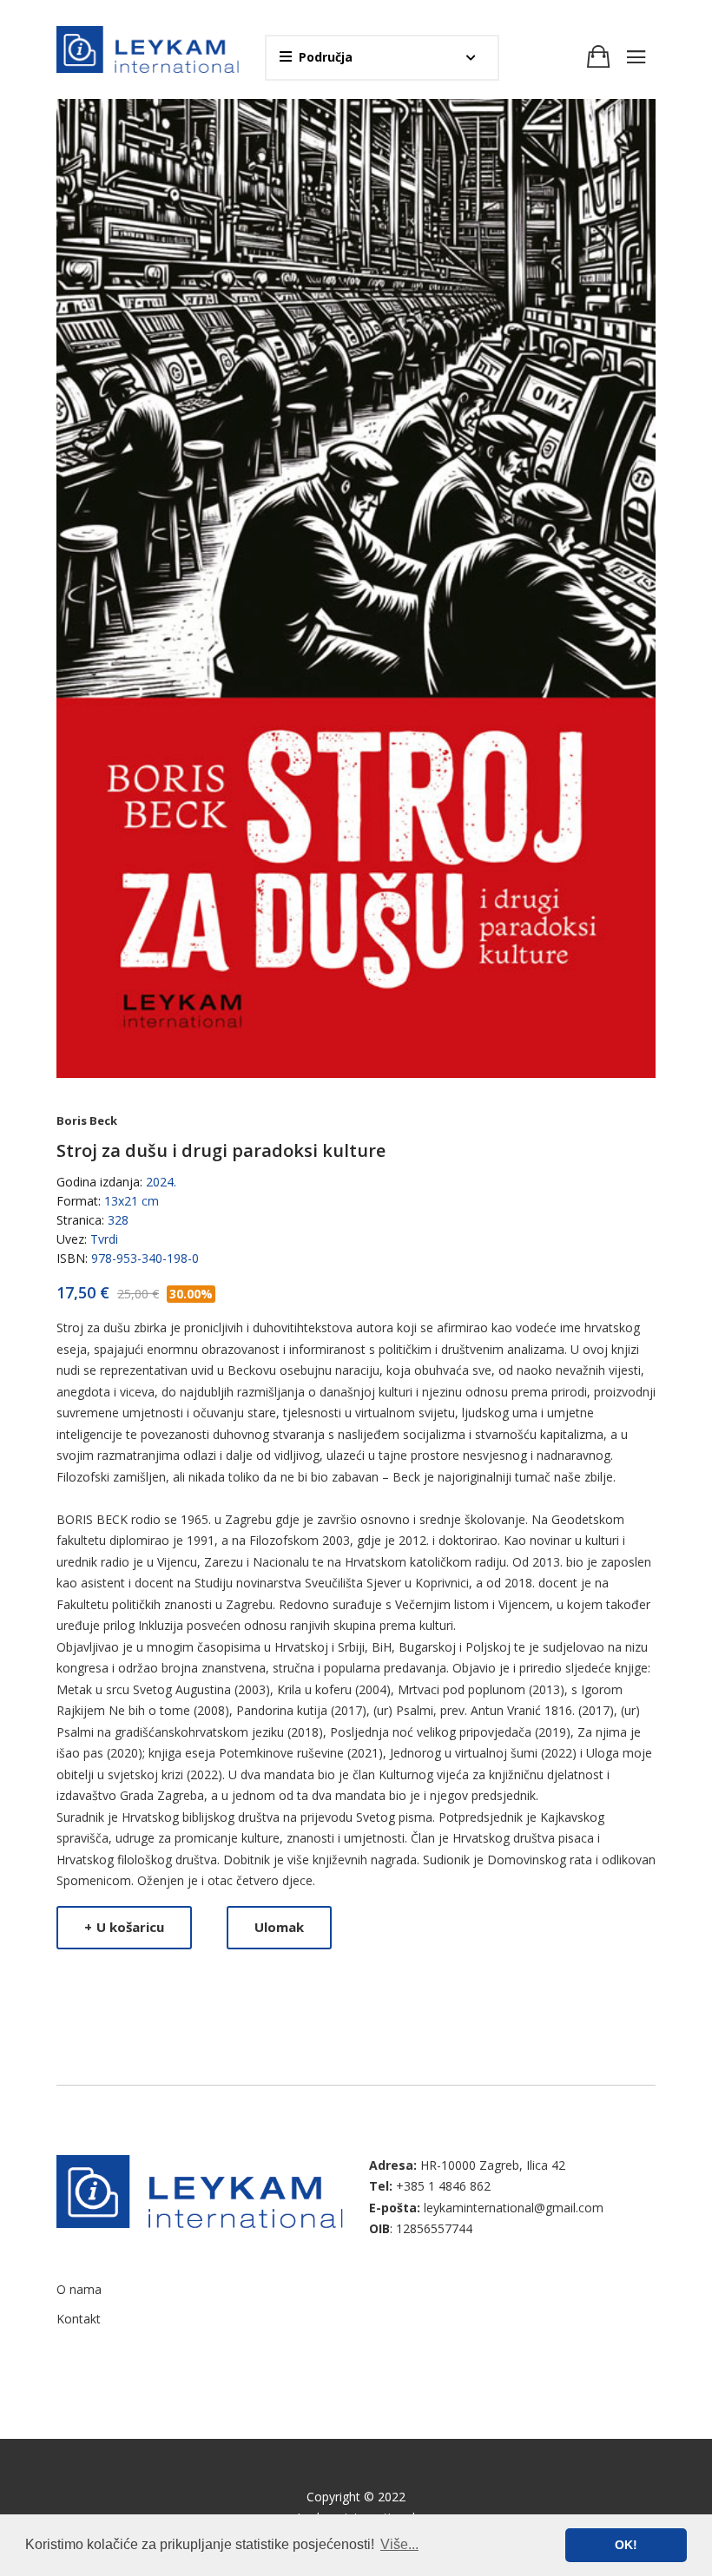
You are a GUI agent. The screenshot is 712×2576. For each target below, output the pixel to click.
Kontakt (79, 2319)
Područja (326, 57)
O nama (79, 2289)
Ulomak (279, 1927)
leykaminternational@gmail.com (514, 2208)
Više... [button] (399, 2544)
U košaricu (124, 1927)
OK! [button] (626, 2545)
